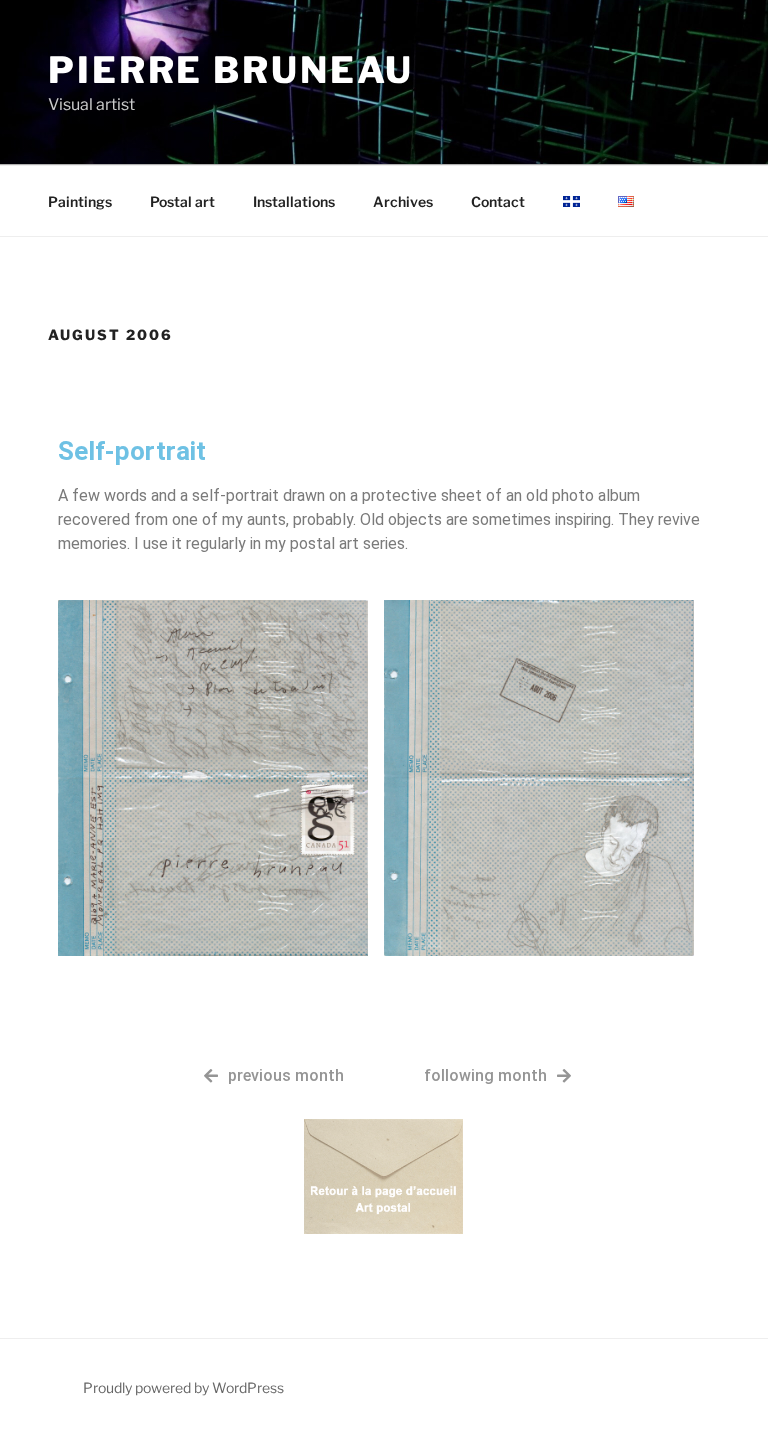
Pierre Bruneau (231, 70)
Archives (403, 201)
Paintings (80, 201)
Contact (498, 201)
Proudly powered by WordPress (183, 1387)
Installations (294, 201)
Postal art (182, 201)
